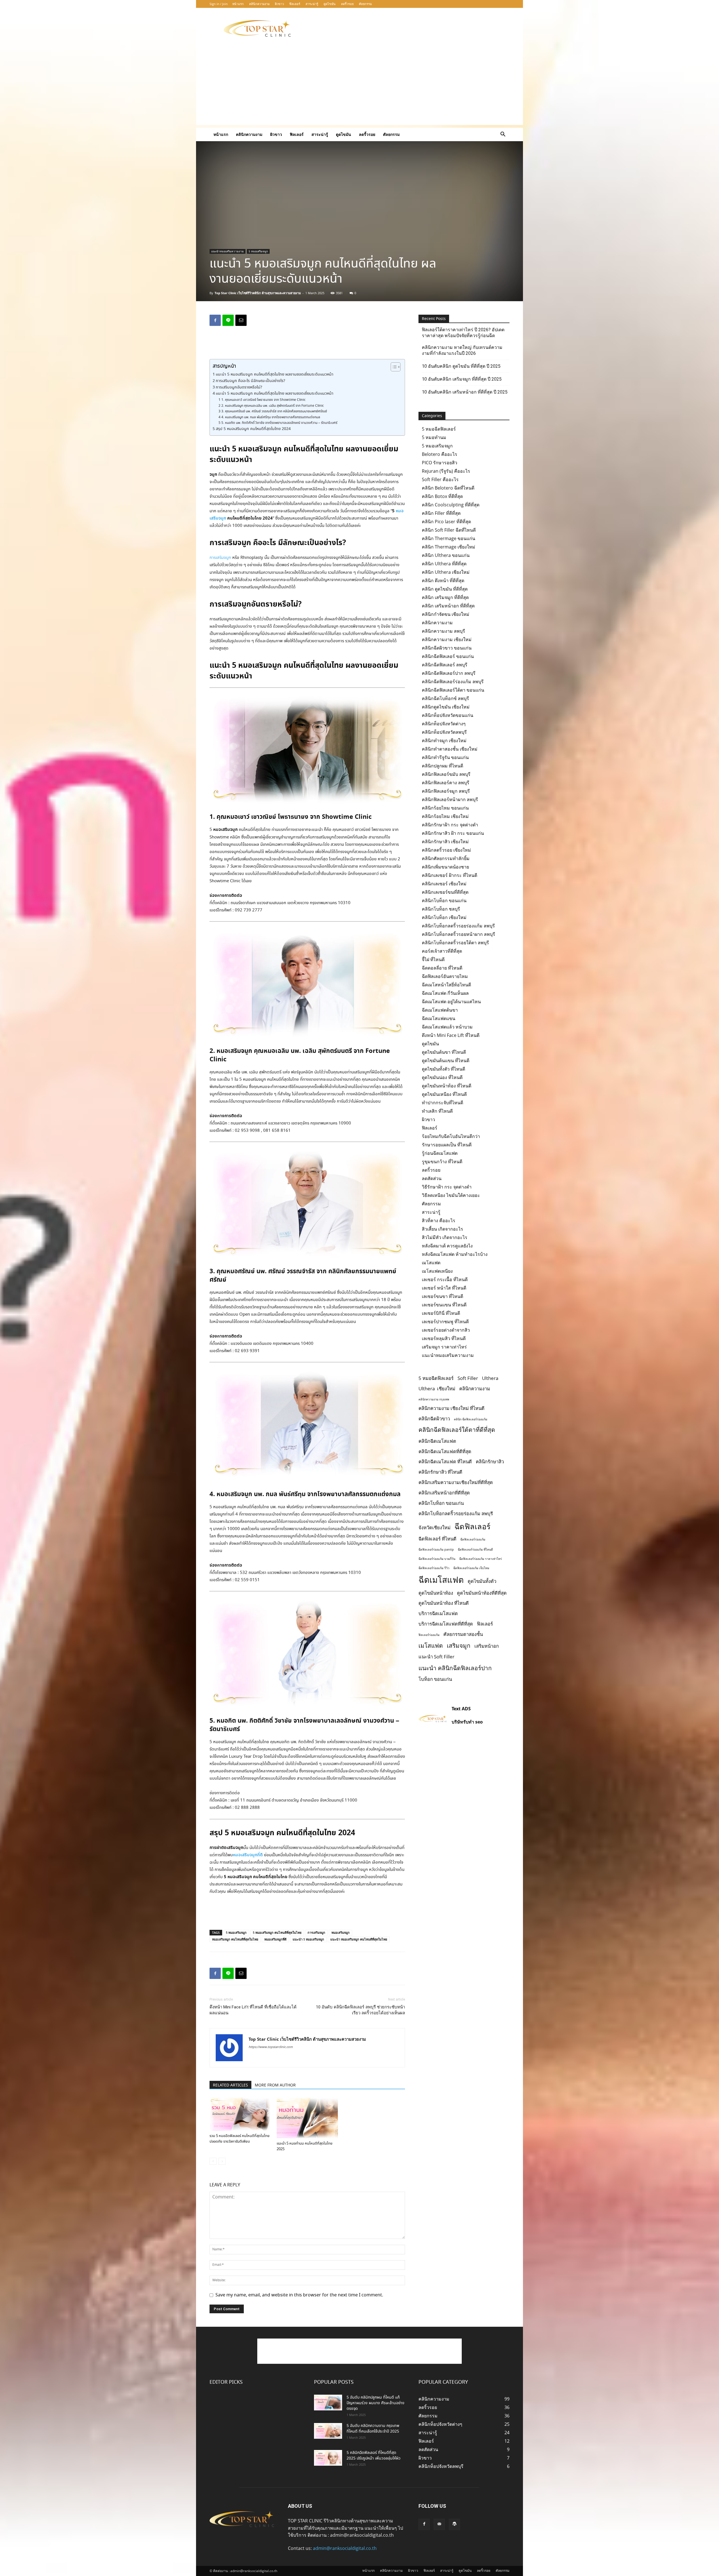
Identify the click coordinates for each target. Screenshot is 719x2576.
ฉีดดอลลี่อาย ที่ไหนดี (442, 968)
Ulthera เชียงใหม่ (437, 1388)
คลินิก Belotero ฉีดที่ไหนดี (448, 488)
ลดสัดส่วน (432, 1178)
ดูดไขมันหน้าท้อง (436, 1593)
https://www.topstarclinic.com (271, 2047)
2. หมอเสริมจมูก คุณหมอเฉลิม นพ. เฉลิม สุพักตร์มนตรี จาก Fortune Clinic (272, 406)
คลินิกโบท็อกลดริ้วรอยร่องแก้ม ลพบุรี (458, 926)
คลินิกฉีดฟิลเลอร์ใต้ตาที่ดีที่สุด (457, 1430)
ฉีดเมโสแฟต (441, 1580)
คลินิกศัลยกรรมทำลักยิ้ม (446, 858)
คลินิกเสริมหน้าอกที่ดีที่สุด (444, 1493)
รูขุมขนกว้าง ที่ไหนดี (442, 1162)
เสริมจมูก (459, 1645)
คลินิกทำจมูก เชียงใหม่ (444, 740)
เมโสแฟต (431, 1263)
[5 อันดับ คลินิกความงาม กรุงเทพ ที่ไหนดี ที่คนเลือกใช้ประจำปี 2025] (328, 2431)
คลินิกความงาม (259, 4)
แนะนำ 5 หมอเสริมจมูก (308, 1939)
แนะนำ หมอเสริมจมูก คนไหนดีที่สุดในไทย (359, 1939)
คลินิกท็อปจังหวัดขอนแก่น (448, 715)
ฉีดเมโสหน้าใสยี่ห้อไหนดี (446, 985)
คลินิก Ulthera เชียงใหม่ (446, 572)
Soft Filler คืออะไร (440, 479)
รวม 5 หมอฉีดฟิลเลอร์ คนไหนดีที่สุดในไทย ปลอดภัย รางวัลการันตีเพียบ (240, 2139)
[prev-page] (213, 2161)
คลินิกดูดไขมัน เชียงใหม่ (446, 707)
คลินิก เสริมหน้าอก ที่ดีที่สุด (448, 606)
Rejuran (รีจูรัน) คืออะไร (446, 471)
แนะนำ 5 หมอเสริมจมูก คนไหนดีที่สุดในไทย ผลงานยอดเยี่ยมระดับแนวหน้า (275, 374)
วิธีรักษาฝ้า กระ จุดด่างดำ (447, 1187)
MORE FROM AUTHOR (275, 2085)
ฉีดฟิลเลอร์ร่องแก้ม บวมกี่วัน (437, 1559)
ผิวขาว (279, 4)
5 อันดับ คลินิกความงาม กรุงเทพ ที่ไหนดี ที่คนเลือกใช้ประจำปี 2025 (373, 2429)
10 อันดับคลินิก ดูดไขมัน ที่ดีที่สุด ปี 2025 (461, 366)
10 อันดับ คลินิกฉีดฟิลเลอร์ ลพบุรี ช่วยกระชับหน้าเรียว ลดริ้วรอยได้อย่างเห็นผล (360, 2010)
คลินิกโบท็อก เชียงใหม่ (444, 917)
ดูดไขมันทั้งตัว (482, 1581)
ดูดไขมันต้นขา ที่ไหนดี (444, 1052)
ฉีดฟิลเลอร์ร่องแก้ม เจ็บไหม (471, 1568)
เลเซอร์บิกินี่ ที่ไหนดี (441, 1313)
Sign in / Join (219, 4)
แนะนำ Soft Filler (436, 1657)
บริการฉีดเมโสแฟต (438, 1613)
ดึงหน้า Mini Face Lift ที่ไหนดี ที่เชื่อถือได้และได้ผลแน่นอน (253, 2010)
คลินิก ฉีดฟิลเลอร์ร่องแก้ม (471, 1419)
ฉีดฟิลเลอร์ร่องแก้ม (473, 1539)
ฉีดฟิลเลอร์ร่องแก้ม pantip (436, 1549)
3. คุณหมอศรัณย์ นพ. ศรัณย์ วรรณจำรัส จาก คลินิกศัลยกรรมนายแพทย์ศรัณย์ (274, 412)
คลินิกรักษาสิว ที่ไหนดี (440, 1472)
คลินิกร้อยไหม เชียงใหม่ (445, 816)
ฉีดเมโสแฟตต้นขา (440, 1010)
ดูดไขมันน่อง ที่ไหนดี (442, 1077)
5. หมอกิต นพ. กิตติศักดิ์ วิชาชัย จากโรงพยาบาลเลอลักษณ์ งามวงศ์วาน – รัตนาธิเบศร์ (279, 423)
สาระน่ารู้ (312, 4)
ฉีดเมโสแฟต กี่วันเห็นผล (445, 993)
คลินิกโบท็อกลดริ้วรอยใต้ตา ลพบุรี (455, 943)
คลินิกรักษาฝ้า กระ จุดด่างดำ (450, 825)
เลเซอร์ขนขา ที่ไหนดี (442, 1296)
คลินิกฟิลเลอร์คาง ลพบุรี (446, 783)
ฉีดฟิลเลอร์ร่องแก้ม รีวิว (434, 1568)
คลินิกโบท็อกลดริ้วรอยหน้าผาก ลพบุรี (459, 934)
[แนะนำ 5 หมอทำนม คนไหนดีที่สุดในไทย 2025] (307, 2118)
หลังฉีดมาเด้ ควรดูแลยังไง (447, 1246)
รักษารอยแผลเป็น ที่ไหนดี (447, 1145)
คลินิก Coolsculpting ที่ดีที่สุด (451, 505)
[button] (503, 135)
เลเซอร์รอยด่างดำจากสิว (446, 1330)
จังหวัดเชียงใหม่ (434, 1527)
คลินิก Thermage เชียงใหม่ (449, 547)
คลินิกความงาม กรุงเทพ (434, 1399)
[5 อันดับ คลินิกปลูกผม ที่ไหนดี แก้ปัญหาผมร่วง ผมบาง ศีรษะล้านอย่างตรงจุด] (328, 2403)
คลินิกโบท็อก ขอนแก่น (444, 900)
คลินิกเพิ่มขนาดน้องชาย (445, 867)
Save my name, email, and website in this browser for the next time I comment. (299, 2295)
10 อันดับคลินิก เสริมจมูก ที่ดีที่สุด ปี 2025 (462, 379)
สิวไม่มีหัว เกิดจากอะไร (445, 1237)
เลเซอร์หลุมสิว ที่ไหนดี (444, 1338)
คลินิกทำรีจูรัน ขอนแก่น (445, 757)
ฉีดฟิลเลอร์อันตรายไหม (445, 976)
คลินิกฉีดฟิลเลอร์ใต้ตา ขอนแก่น (453, 690)
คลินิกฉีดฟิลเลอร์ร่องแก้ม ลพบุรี (453, 682)
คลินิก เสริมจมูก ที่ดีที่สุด (445, 597)
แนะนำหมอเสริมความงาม (227, 251)
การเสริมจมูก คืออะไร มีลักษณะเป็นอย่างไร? (250, 381)
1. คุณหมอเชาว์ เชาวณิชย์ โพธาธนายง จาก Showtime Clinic (263, 400)
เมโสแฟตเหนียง (437, 1271)
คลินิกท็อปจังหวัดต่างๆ (444, 724)
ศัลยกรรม (365, 4)
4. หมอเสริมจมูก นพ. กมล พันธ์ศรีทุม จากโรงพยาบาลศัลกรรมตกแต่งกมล (271, 417)
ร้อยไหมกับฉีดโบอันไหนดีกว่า (451, 1136)
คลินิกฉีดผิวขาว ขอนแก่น (447, 648)
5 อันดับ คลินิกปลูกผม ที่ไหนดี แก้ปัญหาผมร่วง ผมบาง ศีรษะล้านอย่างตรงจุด (376, 2403)
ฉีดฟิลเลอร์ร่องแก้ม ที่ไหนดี (475, 1549)
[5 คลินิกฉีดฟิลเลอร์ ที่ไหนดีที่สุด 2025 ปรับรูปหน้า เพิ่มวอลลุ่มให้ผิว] (328, 2458)
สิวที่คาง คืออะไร (439, 1220)
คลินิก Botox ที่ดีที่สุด (442, 496)
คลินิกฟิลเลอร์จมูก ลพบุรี (446, 791)
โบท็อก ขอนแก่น (435, 1679)
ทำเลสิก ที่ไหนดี (437, 1111)
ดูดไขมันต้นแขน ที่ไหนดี (446, 1060)
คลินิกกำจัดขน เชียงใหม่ (446, 614)
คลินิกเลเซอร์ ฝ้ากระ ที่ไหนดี (450, 875)
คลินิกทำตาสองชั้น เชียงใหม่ (450, 749)
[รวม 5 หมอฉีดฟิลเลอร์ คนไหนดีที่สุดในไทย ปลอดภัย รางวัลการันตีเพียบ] (240, 2114)
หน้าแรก (238, 4)
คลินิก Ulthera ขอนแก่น (446, 555)
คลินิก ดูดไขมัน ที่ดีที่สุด (445, 589)
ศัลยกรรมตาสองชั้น (463, 1634)
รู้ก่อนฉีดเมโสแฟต (440, 1153)
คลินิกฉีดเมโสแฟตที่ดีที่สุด (445, 1451)
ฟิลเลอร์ (295, 4)
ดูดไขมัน (330, 4)
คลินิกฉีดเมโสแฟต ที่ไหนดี (445, 1461)
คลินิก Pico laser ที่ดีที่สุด (446, 522)
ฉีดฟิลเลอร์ (472, 1526)
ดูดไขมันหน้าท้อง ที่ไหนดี (447, 1086)
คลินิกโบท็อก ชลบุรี (441, 909)
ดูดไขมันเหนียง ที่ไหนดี (444, 1094)
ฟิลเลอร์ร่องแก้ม (429, 1635)
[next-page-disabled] (222, 2161)
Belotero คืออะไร (440, 454)
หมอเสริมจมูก (341, 1932)
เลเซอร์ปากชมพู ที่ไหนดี (445, 1322)
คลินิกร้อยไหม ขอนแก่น (445, 808)
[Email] (241, 320)
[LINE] (228, 320)
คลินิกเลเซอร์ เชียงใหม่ (444, 884)
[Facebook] (215, 320)
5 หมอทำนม (434, 437)
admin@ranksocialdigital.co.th (345, 2548)
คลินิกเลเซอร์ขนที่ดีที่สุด (445, 892)
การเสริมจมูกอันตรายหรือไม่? (239, 387)
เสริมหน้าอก (487, 1646)
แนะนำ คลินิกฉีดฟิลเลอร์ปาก (455, 1668)
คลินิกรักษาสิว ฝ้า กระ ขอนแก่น (453, 833)
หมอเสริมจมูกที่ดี (248, 1855)
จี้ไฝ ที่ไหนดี (433, 959)
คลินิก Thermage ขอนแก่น (449, 538)
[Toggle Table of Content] (393, 367)
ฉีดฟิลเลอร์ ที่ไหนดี (437, 1539)
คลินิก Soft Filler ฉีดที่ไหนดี (449, 530)
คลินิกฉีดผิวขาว (434, 1419)
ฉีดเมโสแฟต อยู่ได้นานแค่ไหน (451, 1002)
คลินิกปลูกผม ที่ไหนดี (442, 766)
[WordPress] (454, 2524)
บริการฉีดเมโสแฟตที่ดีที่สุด (446, 1624)
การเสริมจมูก (220, 558)
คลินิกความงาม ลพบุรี (443, 631)
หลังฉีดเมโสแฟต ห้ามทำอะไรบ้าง (455, 1254)
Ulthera (490, 1378)
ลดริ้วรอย (347, 4)
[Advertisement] (407, 28)
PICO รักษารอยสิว (440, 463)
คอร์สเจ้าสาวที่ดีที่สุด (442, 951)
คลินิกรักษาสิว (490, 1461)
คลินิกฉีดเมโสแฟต (437, 1441)
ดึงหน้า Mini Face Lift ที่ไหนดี (451, 1035)
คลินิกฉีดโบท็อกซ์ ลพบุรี (445, 698)
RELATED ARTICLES (230, 2085)
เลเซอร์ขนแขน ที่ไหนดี (444, 1305)
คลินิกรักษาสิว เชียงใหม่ (445, 842)
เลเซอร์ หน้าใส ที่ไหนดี (444, 1288)
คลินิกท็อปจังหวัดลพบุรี (444, 732)
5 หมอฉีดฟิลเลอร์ (439, 429)
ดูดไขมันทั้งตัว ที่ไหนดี (443, 1069)
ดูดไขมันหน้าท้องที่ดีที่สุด (482, 1593)
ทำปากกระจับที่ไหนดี (442, 1103)
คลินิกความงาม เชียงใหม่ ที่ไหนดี (451, 1408)
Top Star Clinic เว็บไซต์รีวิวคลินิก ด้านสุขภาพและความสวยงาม (258, 293)
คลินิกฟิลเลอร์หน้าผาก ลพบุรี (450, 799)
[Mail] (439, 2524)
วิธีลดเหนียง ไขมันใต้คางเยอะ (451, 1195)
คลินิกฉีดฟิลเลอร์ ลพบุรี (445, 665)
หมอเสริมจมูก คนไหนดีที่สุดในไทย (235, 1939)
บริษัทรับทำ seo (467, 1722)
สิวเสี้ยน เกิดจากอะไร (442, 1229)
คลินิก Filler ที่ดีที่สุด (441, 513)
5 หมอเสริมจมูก (258, 251)
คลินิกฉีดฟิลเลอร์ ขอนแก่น (448, 656)
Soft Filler (468, 1378)
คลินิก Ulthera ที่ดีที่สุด (444, 564)
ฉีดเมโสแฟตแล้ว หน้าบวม (447, 1027)
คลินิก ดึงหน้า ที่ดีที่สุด (443, 580)
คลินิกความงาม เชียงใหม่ (447, 639)
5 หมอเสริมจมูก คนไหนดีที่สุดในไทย (277, 1932)
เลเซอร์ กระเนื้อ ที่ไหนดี (445, 1279)
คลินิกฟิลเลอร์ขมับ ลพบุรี (446, 774)
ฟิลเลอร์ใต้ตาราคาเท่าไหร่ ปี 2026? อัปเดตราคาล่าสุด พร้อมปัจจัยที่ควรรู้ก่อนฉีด (463, 333)
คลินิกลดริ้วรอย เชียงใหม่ (446, 850)
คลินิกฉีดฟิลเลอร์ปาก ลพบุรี (449, 673)
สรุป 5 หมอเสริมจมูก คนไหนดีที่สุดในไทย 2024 (253, 429)
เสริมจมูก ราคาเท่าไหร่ (444, 1347)
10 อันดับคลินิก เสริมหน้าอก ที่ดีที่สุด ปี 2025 (465, 392)
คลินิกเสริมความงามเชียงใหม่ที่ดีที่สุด (456, 1482)
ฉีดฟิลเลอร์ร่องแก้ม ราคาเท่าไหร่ (481, 1559)
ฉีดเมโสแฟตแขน (439, 1018)
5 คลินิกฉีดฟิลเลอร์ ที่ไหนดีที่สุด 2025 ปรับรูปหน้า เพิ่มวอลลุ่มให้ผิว (374, 2456)
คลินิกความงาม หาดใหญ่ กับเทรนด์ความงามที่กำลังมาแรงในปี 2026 (462, 350)
